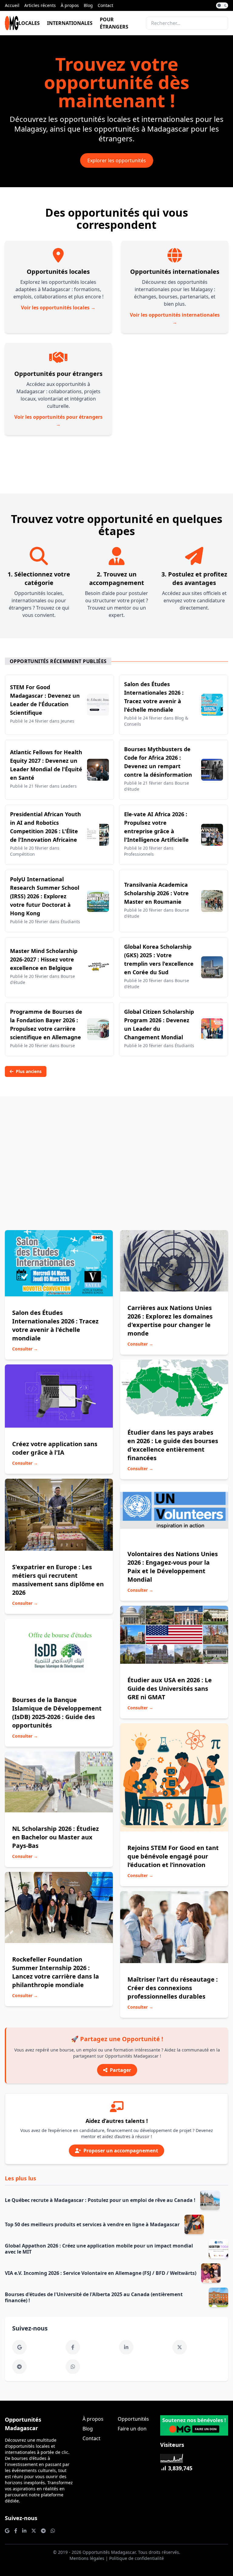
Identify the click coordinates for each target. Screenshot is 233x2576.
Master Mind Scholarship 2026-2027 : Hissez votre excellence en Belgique (44, 959)
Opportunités (133, 2419)
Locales (29, 23)
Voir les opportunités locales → (58, 308)
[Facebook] (73, 2347)
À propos (70, 5)
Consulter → (25, 1349)
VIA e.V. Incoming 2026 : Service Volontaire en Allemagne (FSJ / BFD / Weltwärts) (101, 2273)
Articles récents (40, 5)
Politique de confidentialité (137, 2558)
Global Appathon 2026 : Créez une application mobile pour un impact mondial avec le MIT (99, 2249)
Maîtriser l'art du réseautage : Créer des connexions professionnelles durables (173, 1988)
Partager (120, 2070)
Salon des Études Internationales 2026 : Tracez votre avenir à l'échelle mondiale (55, 1325)
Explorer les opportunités (117, 160)
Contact (105, 5)
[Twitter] (180, 2347)
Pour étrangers (114, 23)
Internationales (70, 23)
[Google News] (19, 2347)
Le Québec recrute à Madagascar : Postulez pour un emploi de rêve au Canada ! (100, 2200)
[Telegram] (19, 2367)
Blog (88, 5)
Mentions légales (87, 2558)
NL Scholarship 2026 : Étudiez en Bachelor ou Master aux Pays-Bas (56, 1837)
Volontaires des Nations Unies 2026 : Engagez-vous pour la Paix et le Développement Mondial (173, 1567)
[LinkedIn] (126, 2347)
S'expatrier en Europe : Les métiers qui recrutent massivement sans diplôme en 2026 (58, 1580)
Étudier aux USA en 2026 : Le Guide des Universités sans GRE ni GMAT (170, 1689)
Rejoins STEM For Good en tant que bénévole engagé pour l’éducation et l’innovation (173, 1856)
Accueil (12, 5)
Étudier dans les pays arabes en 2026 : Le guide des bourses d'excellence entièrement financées (173, 1445)
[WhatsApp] (73, 2367)
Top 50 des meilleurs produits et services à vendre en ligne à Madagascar (92, 2224)
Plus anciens (29, 1071)
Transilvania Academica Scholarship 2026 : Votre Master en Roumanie (156, 893)
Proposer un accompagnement (121, 2151)
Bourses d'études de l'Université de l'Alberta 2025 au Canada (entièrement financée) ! (94, 2297)
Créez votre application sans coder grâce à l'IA (55, 1448)
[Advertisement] (116, 1158)
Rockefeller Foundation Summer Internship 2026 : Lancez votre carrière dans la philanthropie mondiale (56, 1972)
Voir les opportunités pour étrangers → (58, 421)
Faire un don (132, 2429)
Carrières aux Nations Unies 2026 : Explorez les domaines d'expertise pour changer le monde (170, 1321)
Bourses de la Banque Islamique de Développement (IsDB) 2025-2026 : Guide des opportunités (57, 1713)
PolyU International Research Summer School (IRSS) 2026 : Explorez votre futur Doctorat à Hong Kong (45, 896)
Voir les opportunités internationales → (175, 318)
